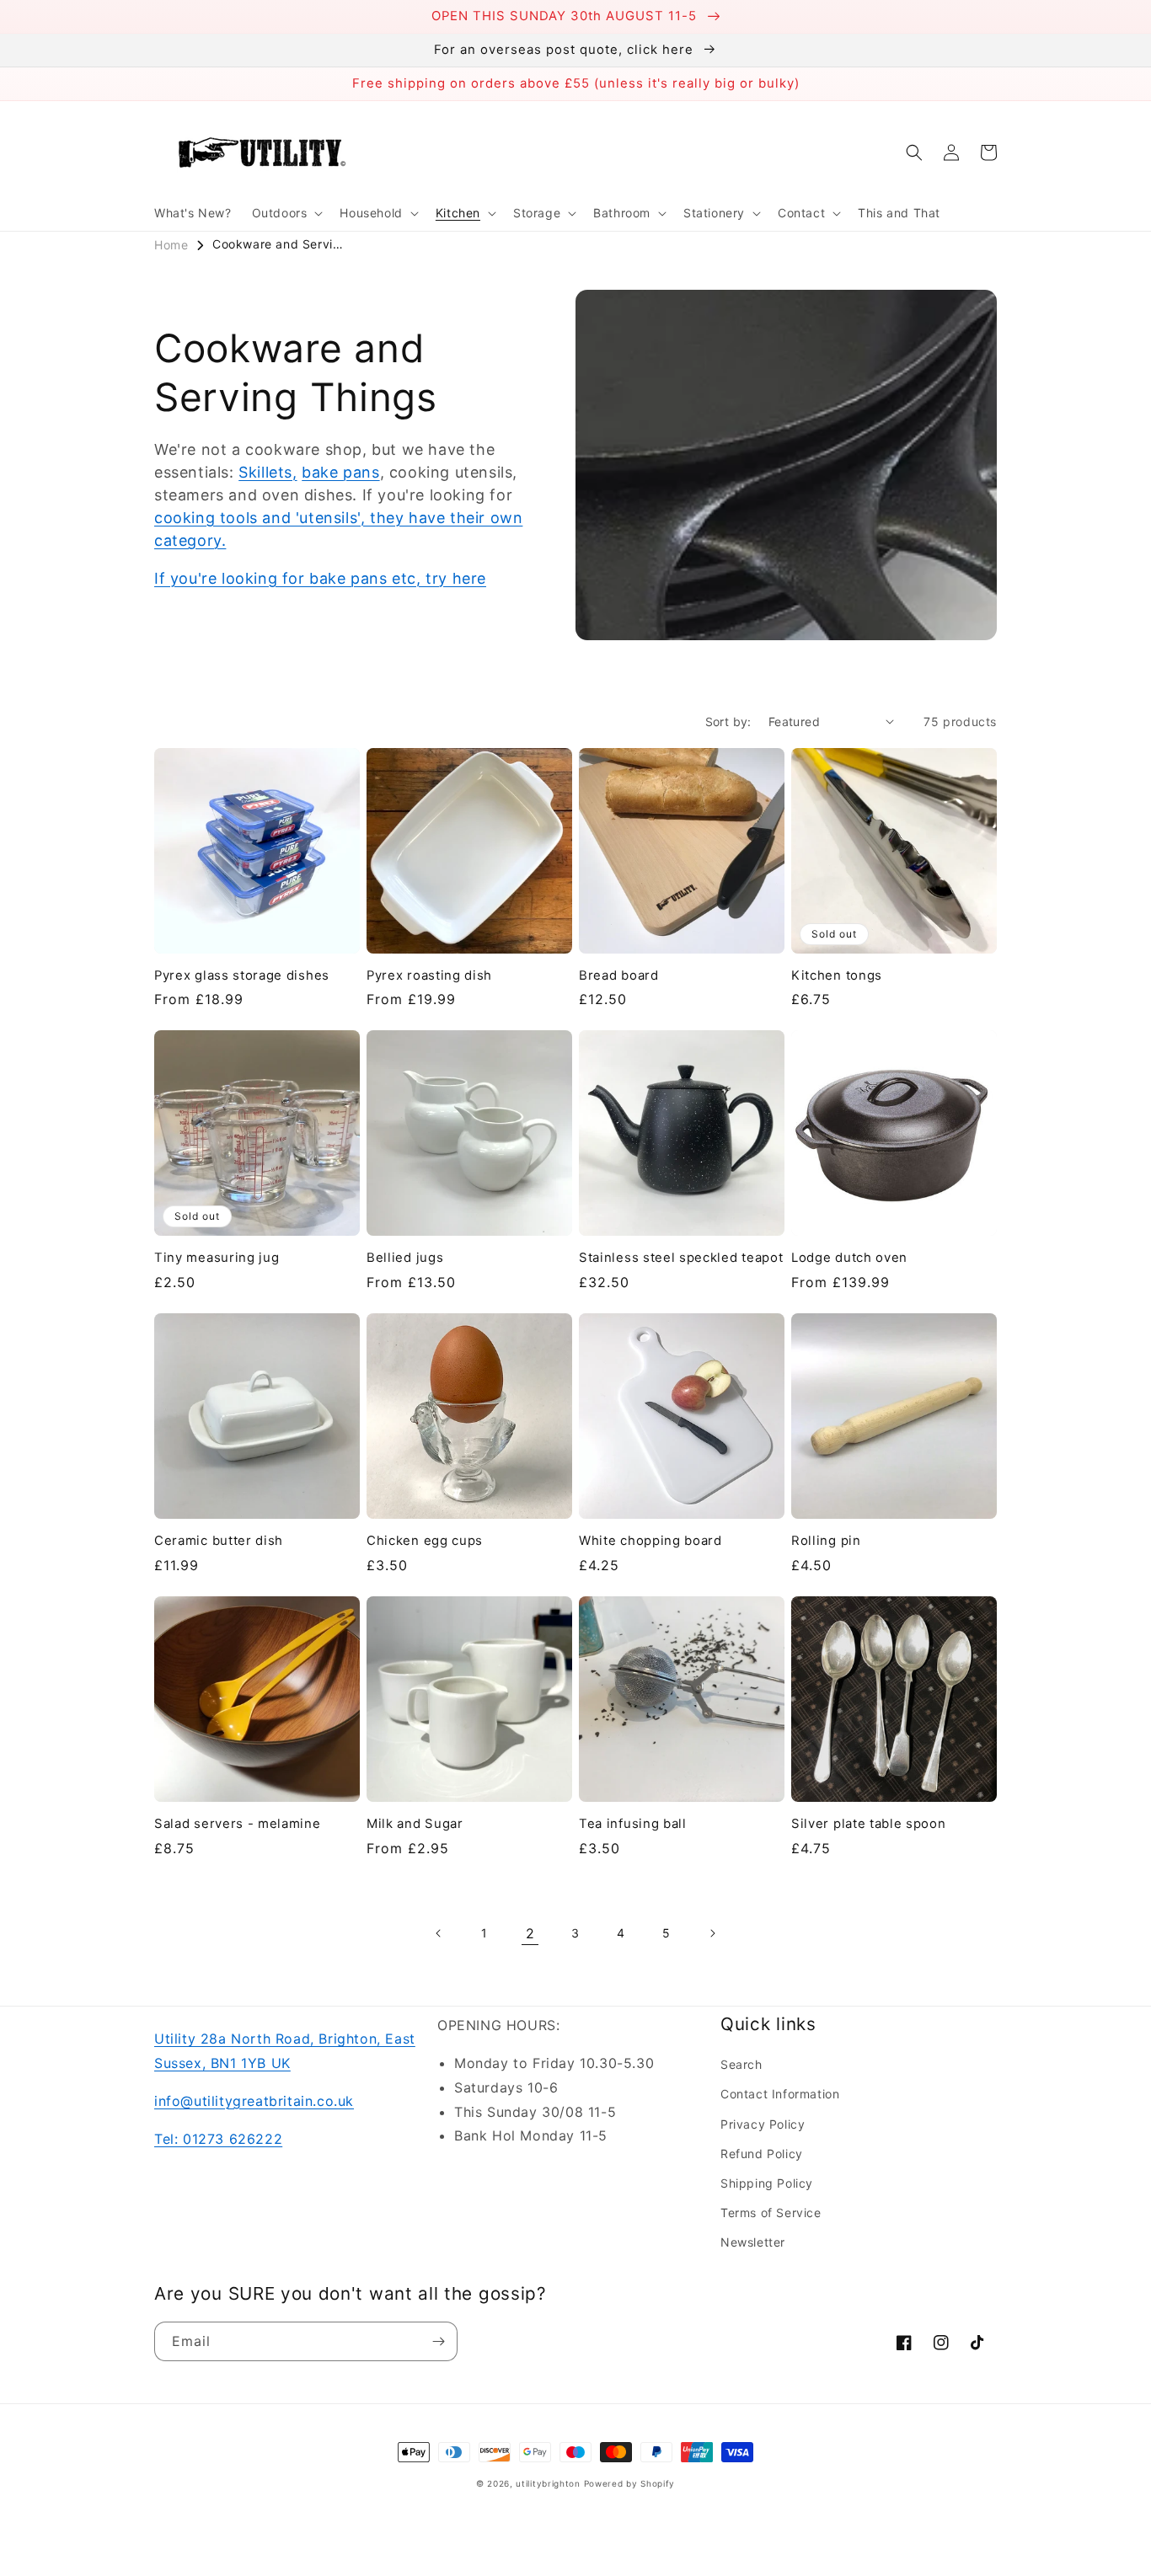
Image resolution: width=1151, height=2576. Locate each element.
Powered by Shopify (630, 2483)
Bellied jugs (405, 1258)
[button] (286, 213)
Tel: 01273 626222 (218, 2139)
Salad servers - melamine (238, 1824)
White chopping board (650, 1541)
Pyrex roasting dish (429, 975)
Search (741, 2064)
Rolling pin (826, 1541)
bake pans (340, 472)
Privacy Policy (763, 2124)
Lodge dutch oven (849, 1258)
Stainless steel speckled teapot (681, 1258)
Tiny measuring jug (217, 1258)
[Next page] (712, 1933)
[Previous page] (439, 1933)
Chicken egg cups (425, 1541)
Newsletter (753, 2242)
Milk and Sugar (415, 1824)
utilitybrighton (548, 2483)
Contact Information (780, 2094)
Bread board (619, 975)
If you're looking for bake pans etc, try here (320, 578)
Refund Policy (762, 2154)
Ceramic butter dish (219, 1541)
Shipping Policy (767, 2183)
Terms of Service (771, 2213)
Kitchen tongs (837, 975)
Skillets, (268, 472)
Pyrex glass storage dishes (242, 975)
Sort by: (728, 721)
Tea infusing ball (633, 1824)
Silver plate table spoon (869, 1824)
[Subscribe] (438, 2341)
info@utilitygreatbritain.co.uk (254, 2101)
